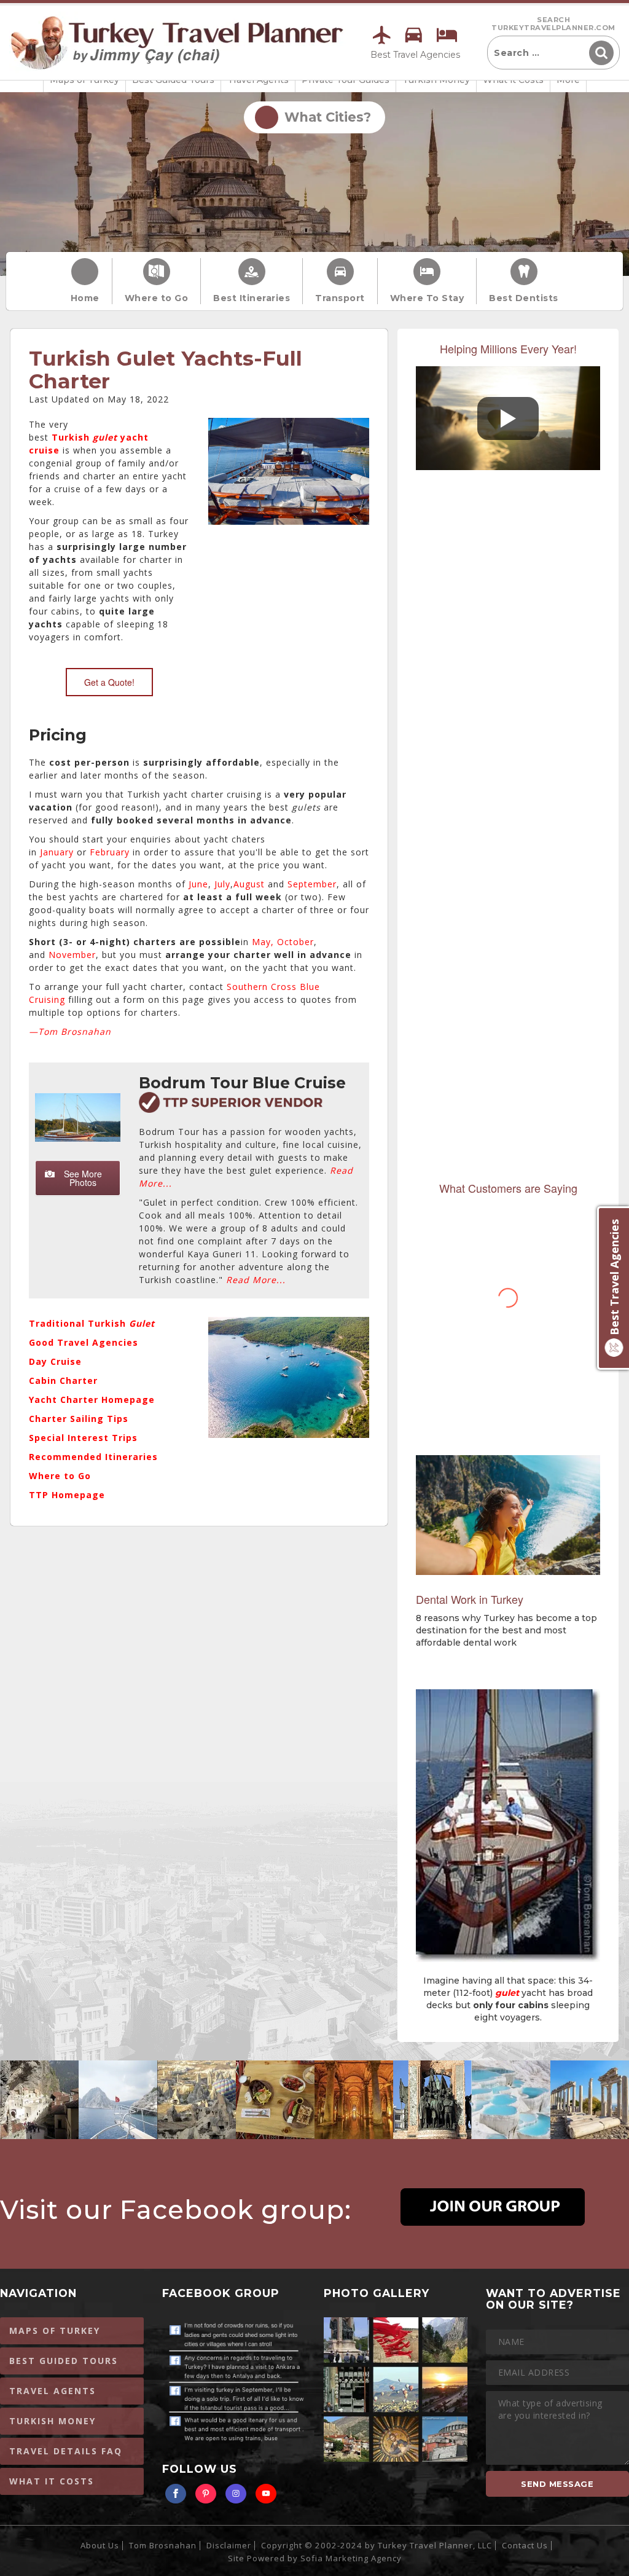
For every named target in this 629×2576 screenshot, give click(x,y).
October (295, 942)
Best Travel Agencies (415, 55)
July (222, 884)
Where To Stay (427, 298)
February (110, 852)
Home (85, 298)
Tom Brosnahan (163, 2545)
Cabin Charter (63, 1380)
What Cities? (324, 117)
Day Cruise (55, 1361)
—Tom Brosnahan (70, 1031)
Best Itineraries (252, 298)
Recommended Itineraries (93, 1457)
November (72, 955)
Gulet (142, 1323)
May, (263, 942)
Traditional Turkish (79, 1323)
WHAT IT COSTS (52, 2481)
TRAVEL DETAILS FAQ (66, 2451)
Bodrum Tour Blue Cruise (242, 1083)
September (312, 884)
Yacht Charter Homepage (92, 1400)
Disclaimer (229, 2545)
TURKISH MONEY (53, 2421)
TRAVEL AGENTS (53, 2391)
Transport (340, 298)
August (249, 884)
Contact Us (525, 2545)
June (198, 884)
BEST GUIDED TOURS (64, 2361)
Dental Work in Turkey (470, 1599)
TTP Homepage (67, 1495)
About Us (100, 2545)
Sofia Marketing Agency (351, 2558)
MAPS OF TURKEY (55, 2331)
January (57, 852)
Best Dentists (524, 298)
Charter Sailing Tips (79, 1419)
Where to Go (157, 298)
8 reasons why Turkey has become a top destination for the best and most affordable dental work (506, 1630)
